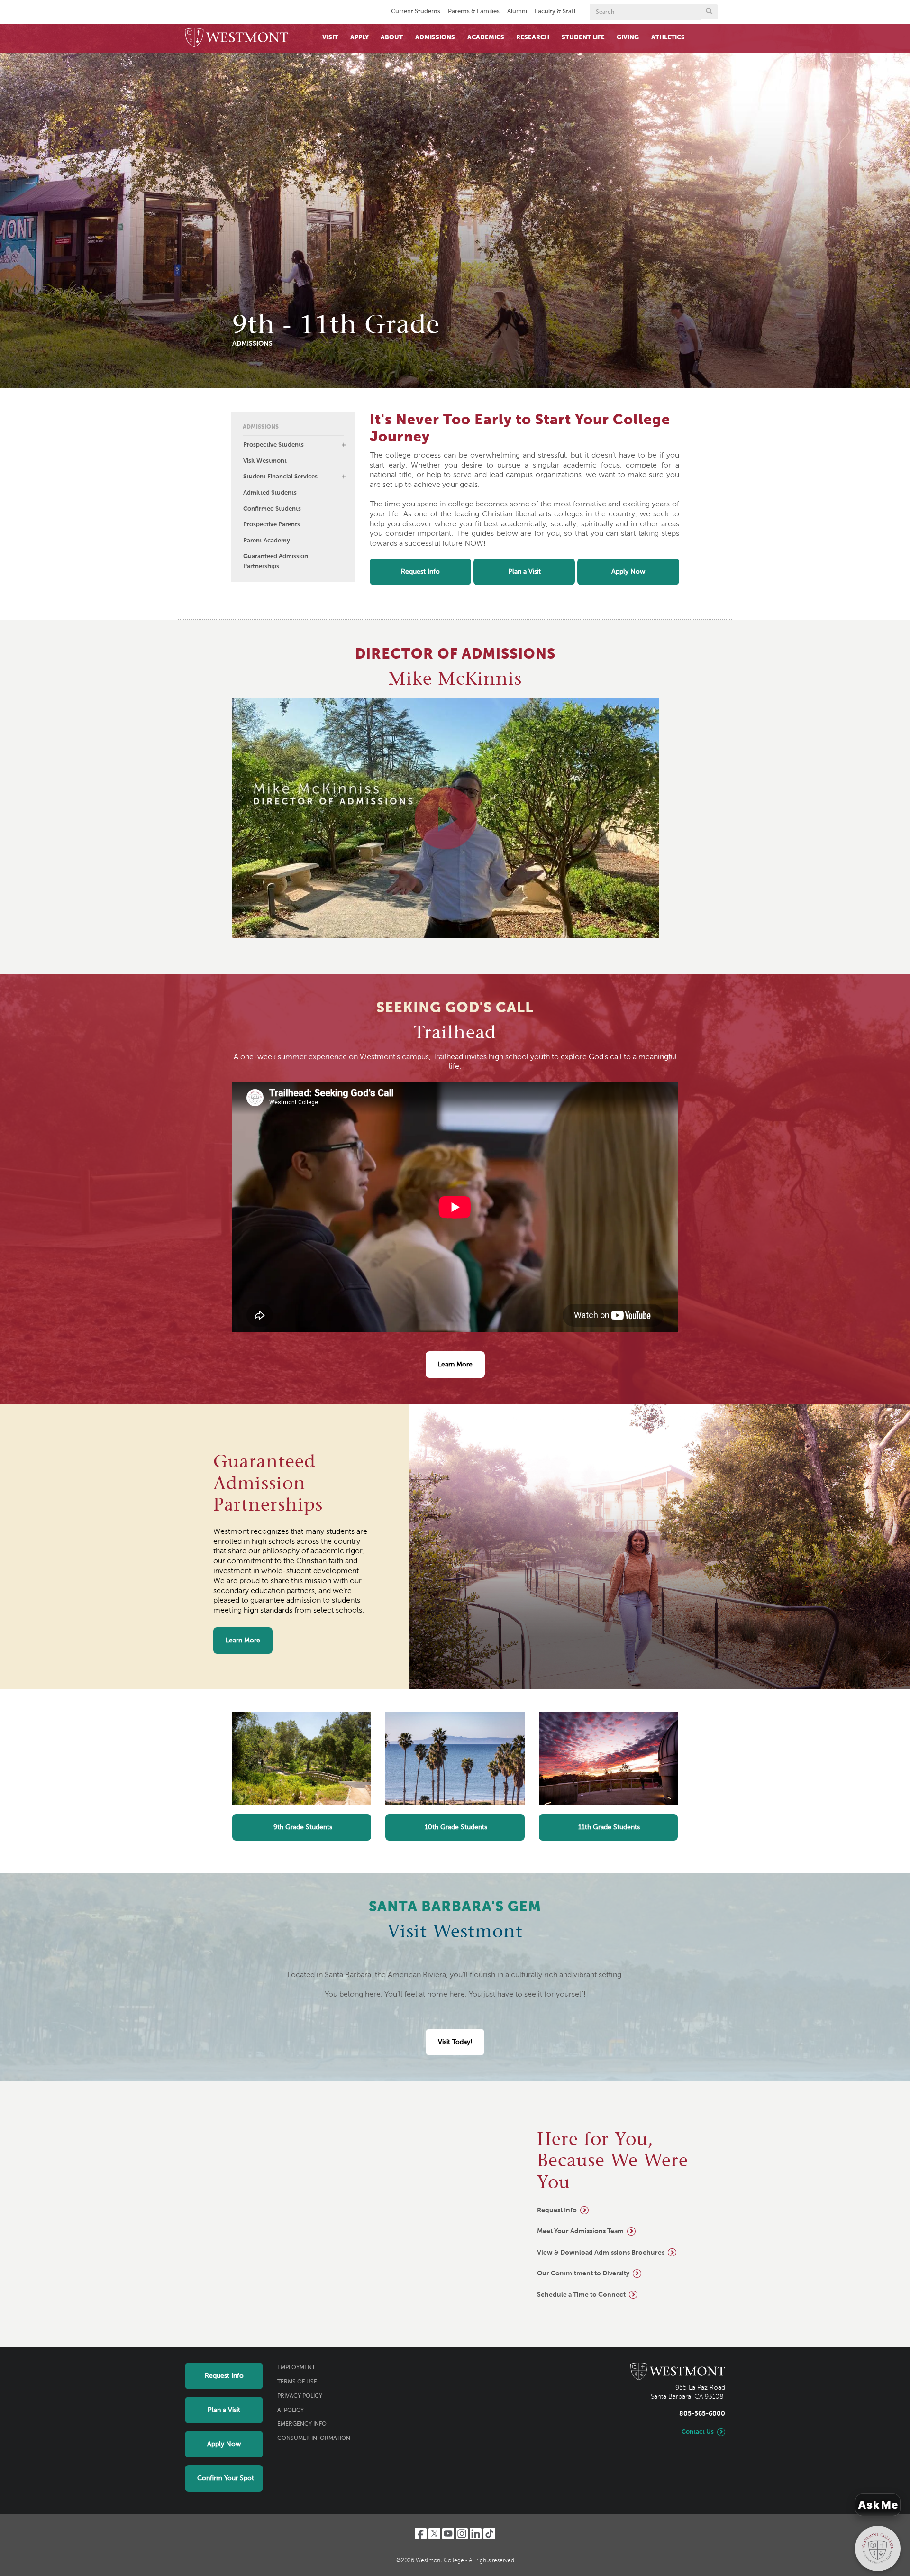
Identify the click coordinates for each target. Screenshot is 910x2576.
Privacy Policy (300, 2396)
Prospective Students (273, 445)
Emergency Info (302, 2424)
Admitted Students (270, 493)
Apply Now (628, 572)
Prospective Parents (272, 525)
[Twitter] (434, 2534)
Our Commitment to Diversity (583, 2273)
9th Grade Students (302, 1827)
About (392, 38)
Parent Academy (267, 541)
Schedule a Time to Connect (581, 2295)
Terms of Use (297, 2382)
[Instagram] (462, 2534)
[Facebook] (421, 2534)
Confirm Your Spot (226, 2478)
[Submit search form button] (709, 12)
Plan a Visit (524, 572)
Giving (628, 38)
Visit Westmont (265, 461)
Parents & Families (474, 12)
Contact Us (698, 2432)
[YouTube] (448, 2534)
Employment (296, 2368)
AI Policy (291, 2411)
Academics (486, 38)
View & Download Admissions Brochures (601, 2253)
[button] (344, 445)
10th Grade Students (455, 1827)
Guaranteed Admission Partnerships (276, 561)
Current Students (416, 12)
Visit (330, 38)
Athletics (668, 38)
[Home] (237, 38)
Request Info (420, 572)
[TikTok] (489, 2534)
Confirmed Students (272, 509)
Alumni (517, 12)
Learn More (455, 1365)
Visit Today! (455, 2042)
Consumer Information (314, 2438)
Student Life (583, 38)
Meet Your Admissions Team (580, 2231)
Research (533, 38)
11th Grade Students (608, 1827)
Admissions (435, 38)
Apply (359, 38)
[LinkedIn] (476, 2534)
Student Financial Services (280, 477)
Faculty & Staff (555, 12)
